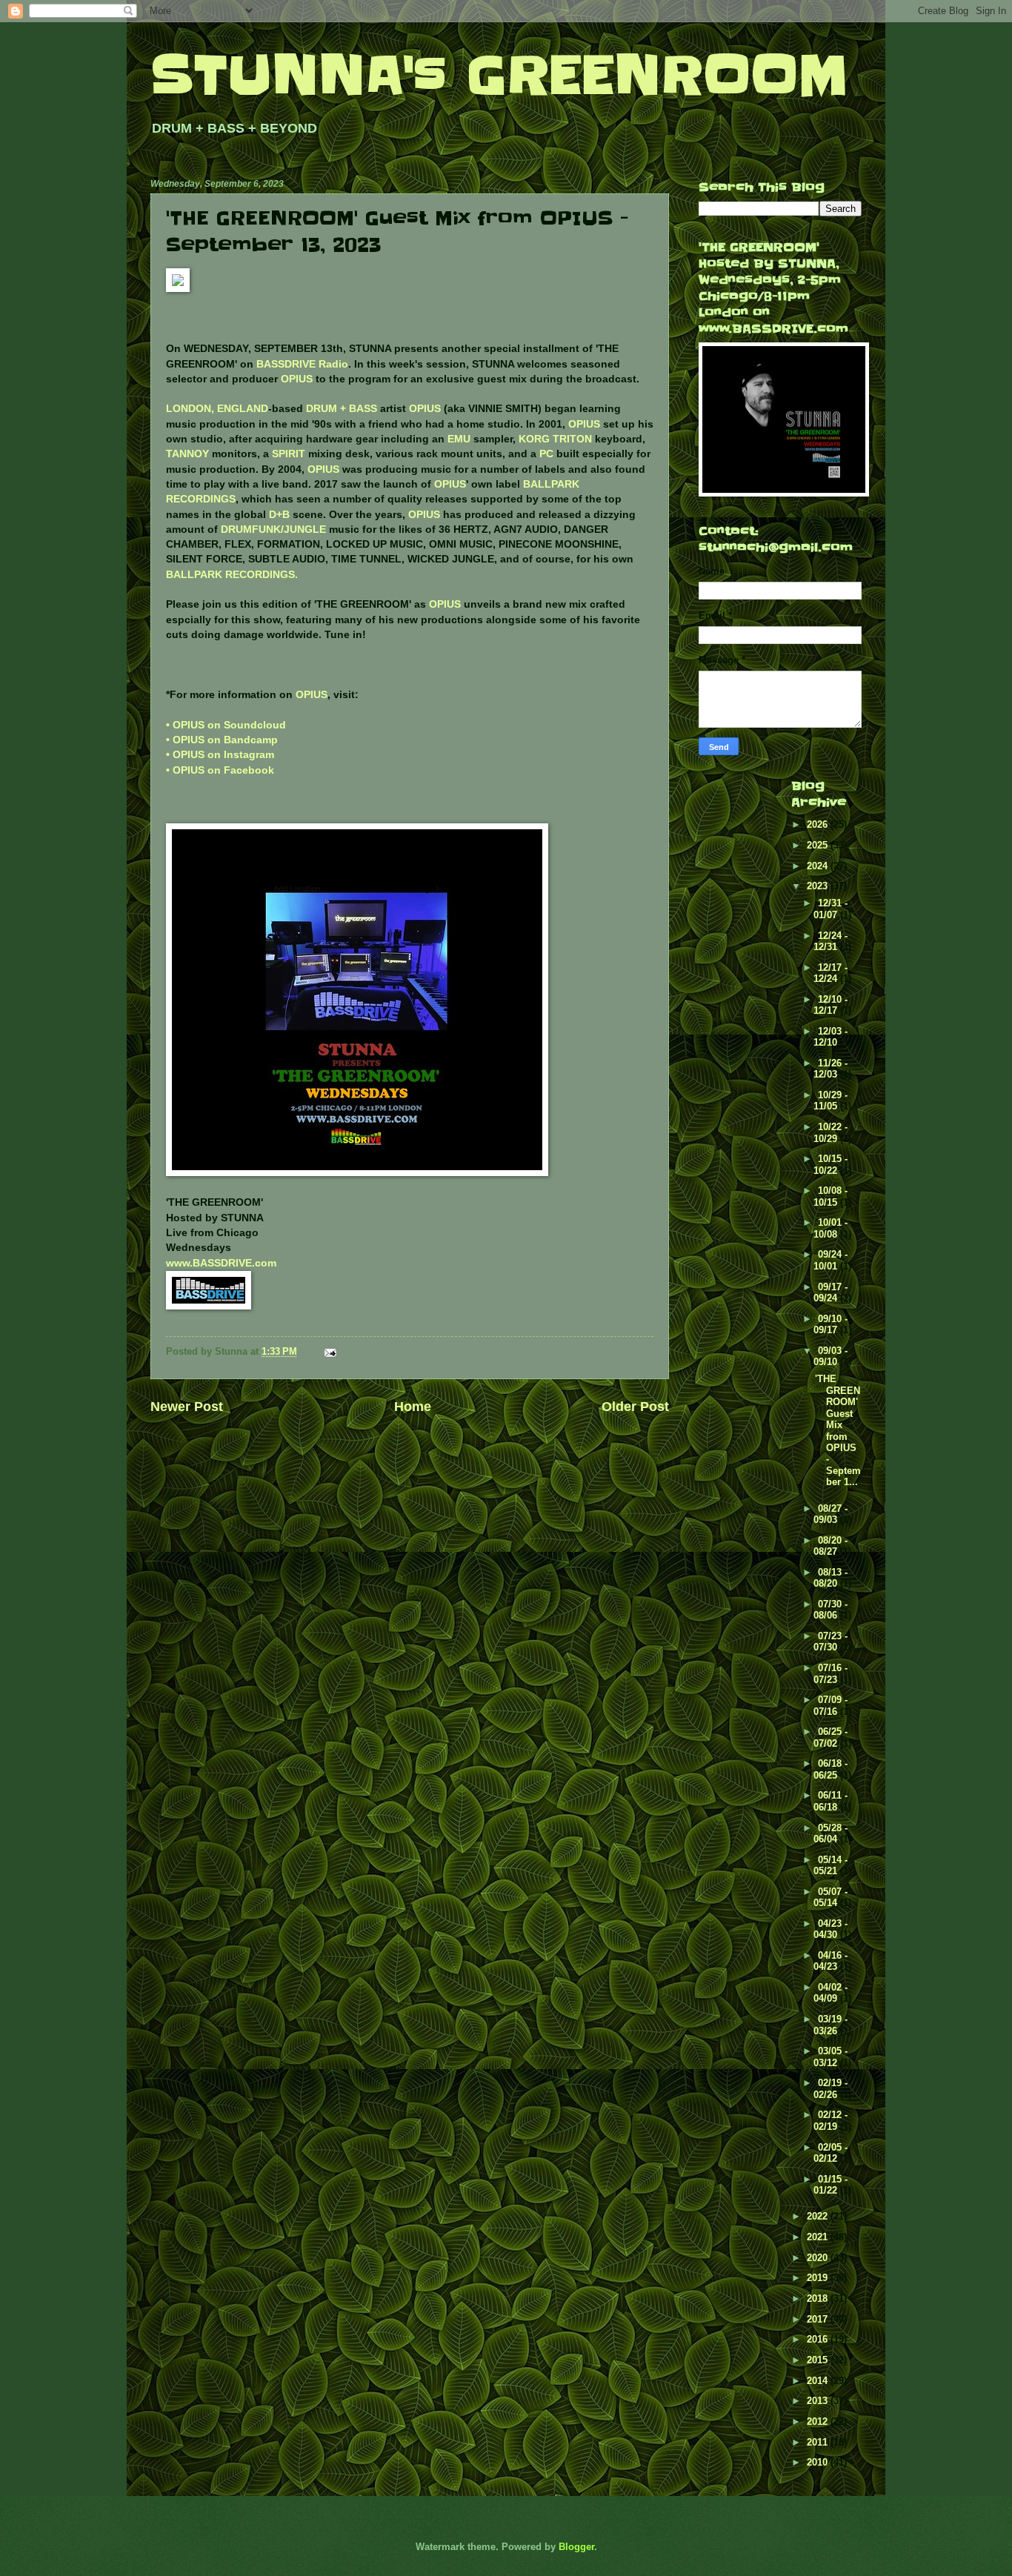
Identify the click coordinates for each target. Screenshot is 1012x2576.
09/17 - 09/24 (830, 1292)
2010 (819, 2462)
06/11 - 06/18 (830, 1801)
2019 (819, 2278)
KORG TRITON (555, 439)
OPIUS (297, 379)
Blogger (576, 2547)
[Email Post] (330, 1351)
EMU (459, 439)
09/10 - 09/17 (830, 1324)
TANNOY (187, 454)
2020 (819, 2258)
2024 (819, 866)
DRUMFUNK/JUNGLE (273, 530)
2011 (819, 2442)
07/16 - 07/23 (830, 1673)
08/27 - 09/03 (830, 1514)
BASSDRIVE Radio (302, 364)
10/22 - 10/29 (830, 1132)
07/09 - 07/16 (830, 1705)
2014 (819, 2381)
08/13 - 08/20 (830, 1578)
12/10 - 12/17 (830, 1005)
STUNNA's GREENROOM (499, 75)
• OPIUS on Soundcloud (226, 725)
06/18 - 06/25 (830, 1769)
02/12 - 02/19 (830, 2120)
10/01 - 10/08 (830, 1228)
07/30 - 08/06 (830, 1610)
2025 (819, 845)
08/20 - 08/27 (830, 1546)
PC (546, 454)
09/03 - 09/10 (830, 1356)
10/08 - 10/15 (830, 1196)
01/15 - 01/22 (830, 2185)
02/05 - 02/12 (830, 2153)
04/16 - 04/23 (830, 1961)
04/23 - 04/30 (830, 1929)
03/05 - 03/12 (830, 2057)
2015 (819, 2360)
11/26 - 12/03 (830, 1069)
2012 (819, 2421)
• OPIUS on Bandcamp (222, 740)
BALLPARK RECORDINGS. (232, 575)
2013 (819, 2401)
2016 (819, 2339)
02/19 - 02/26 (830, 2088)
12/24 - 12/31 (830, 941)
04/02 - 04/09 (830, 1993)
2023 (819, 886)
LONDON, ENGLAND (217, 409)
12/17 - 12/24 (830, 973)
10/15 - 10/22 (830, 1164)
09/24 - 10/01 (830, 1260)
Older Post (635, 1407)
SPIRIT (289, 454)
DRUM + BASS (342, 409)
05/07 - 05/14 (830, 1897)
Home (413, 1407)
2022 (819, 2216)
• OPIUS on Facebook (220, 770)
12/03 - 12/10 (830, 1037)
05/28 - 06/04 (830, 1833)
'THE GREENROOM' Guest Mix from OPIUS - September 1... (838, 1430)
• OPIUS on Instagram (220, 755)
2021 (819, 2237)
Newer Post (187, 1407)
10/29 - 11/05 (830, 1101)
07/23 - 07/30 (830, 1641)
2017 (819, 2319)
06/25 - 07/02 (830, 1737)
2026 (819, 824)
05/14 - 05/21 (830, 1865)
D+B (279, 515)
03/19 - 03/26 (830, 2025)
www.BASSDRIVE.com (221, 1263)
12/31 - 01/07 (830, 909)
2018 (819, 2298)
